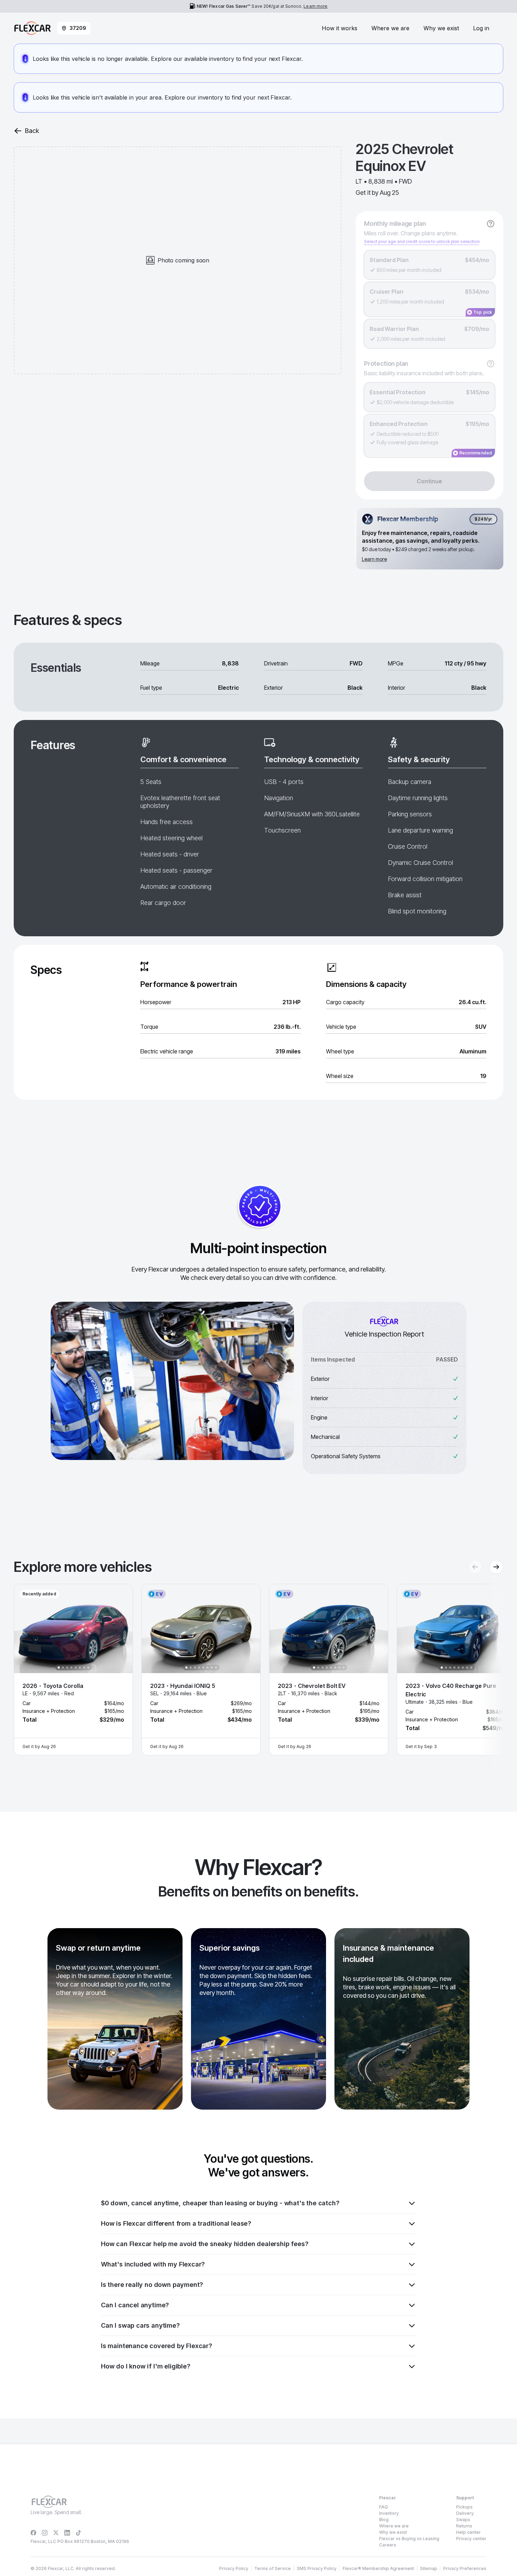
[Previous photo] (25, 1628)
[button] (73, 1670)
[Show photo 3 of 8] (67, 1668)
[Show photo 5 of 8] (76, 1668)
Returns (464, 2526)
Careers (388, 2545)
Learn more (315, 6)
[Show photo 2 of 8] (63, 1668)
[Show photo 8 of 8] (88, 1668)
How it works (340, 28)
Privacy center (471, 2539)
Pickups (464, 2507)
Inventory (389, 2513)
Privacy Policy (234, 2568)
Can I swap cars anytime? (140, 2325)
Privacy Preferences (465, 2568)
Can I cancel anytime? (135, 2305)
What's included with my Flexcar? (153, 2264)
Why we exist (441, 28)
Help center (468, 2532)
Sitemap (429, 2568)
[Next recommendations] (496, 1567)
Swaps (463, 2520)
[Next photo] (121, 1628)
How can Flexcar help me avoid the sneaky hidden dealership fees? (205, 2244)
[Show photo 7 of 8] (84, 1668)
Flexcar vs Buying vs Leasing (409, 2539)
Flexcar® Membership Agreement (378, 2568)
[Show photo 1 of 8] (59, 1668)
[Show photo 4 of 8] (71, 1668)
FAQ (384, 2507)
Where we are (390, 28)
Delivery (465, 2513)
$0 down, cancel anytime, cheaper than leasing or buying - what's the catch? (220, 2203)
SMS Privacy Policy (317, 2568)
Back (32, 131)
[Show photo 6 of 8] (80, 1668)
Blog (384, 2520)
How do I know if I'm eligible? (146, 2366)
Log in (481, 28)
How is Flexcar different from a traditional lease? (176, 2223)
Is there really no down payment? (152, 2285)
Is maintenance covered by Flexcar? (157, 2346)
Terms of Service (273, 2568)
